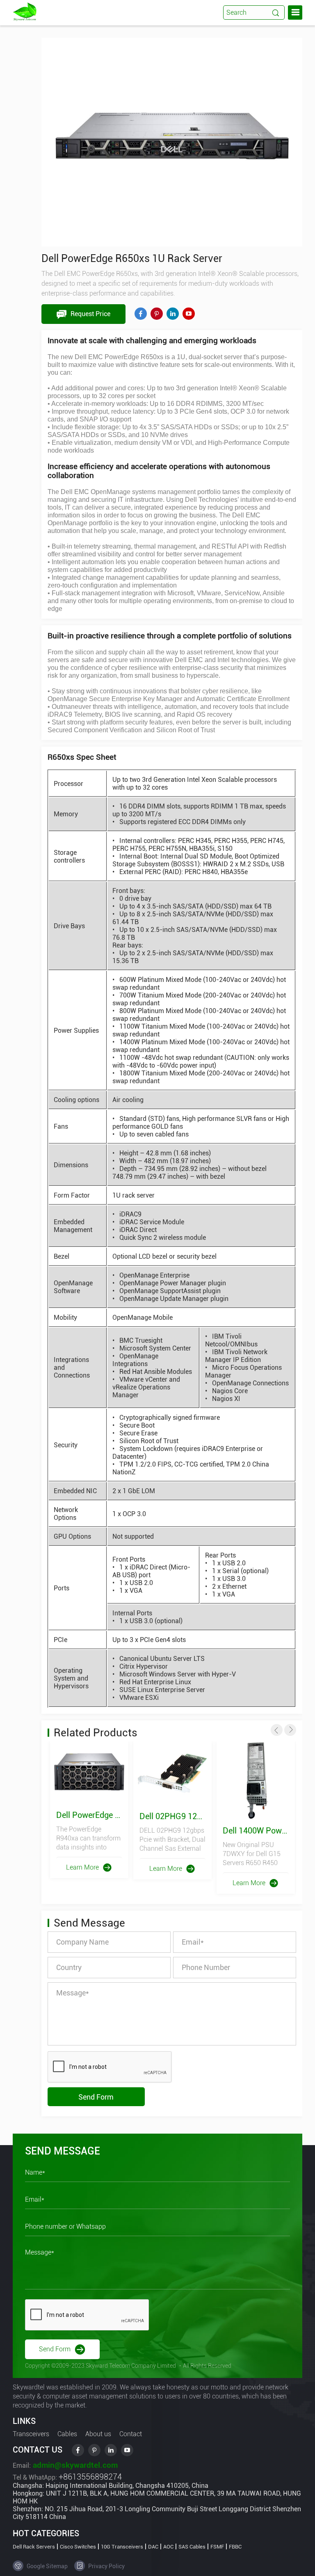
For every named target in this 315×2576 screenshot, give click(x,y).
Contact (131, 2434)
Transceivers (31, 2434)
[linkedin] (173, 314)
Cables (67, 2434)
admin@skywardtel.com (74, 2465)
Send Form (96, 2097)
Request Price (90, 314)
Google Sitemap (47, 2566)
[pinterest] (157, 314)
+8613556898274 (90, 2477)
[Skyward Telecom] (25, 11)
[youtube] (189, 314)
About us (98, 2434)
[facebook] (141, 314)
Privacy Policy (106, 2566)
